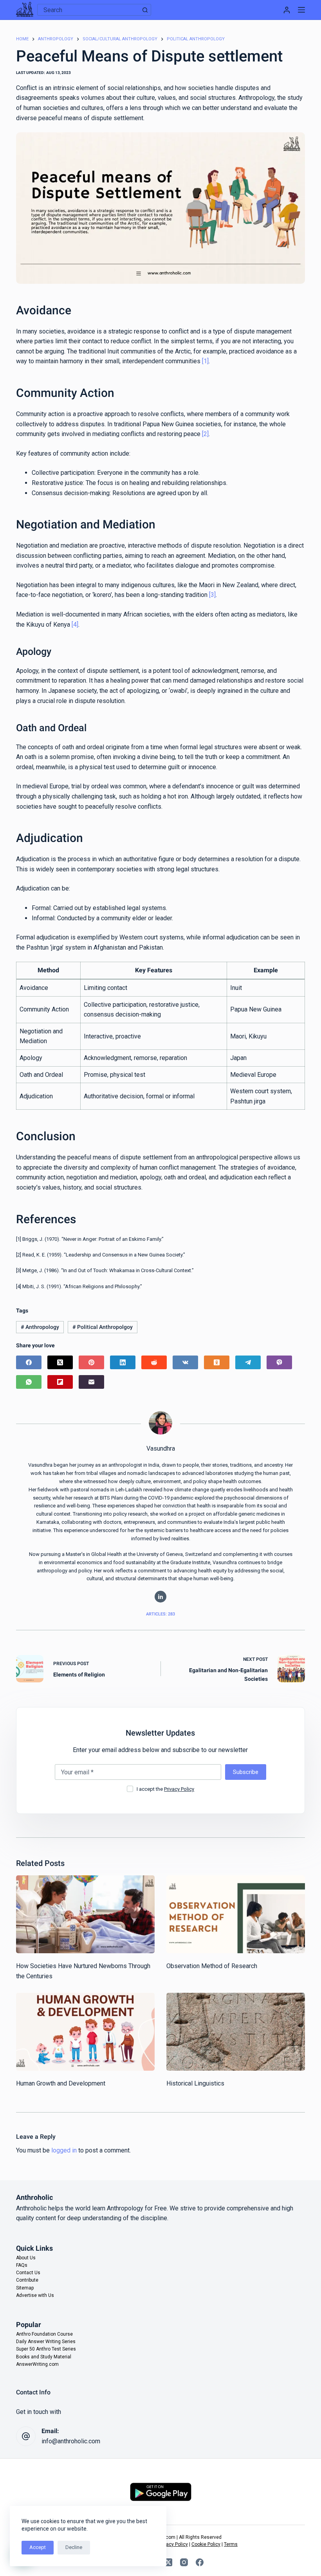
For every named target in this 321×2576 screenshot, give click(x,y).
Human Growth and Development (61, 2083)
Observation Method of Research (212, 1966)
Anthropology (40, 1327)
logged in (64, 2150)
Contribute (27, 2280)
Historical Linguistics (195, 2083)
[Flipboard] (60, 1382)
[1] (205, 361)
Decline (74, 2547)
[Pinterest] (91, 1362)
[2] (205, 434)
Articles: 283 (160, 1614)
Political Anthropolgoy (103, 1327)
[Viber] (279, 1362)
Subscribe (246, 1772)
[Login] (287, 10)
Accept (38, 2547)
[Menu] (301, 10)
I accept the (165, 1789)
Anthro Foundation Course (44, 2334)
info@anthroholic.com (71, 2441)
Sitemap (25, 2288)
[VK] (185, 1362)
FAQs (22, 2265)
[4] (75, 625)
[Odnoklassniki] (217, 1362)
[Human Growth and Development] (85, 2032)
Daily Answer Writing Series (46, 2342)
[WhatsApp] (29, 1382)
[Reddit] (154, 1362)
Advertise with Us (35, 2295)
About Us (26, 2258)
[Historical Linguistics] (236, 2032)
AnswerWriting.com (37, 2364)
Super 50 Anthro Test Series (46, 2349)
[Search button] (145, 10)
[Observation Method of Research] (236, 1914)
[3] (212, 595)
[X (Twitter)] (60, 1362)
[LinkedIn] (123, 1362)
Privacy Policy (179, 1789)
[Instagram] (184, 2562)
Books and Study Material (44, 2357)
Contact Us (28, 2273)
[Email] (91, 1382)
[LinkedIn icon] (160, 1597)
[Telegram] (248, 1362)
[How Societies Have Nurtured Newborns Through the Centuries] (85, 1914)
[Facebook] (29, 1362)
